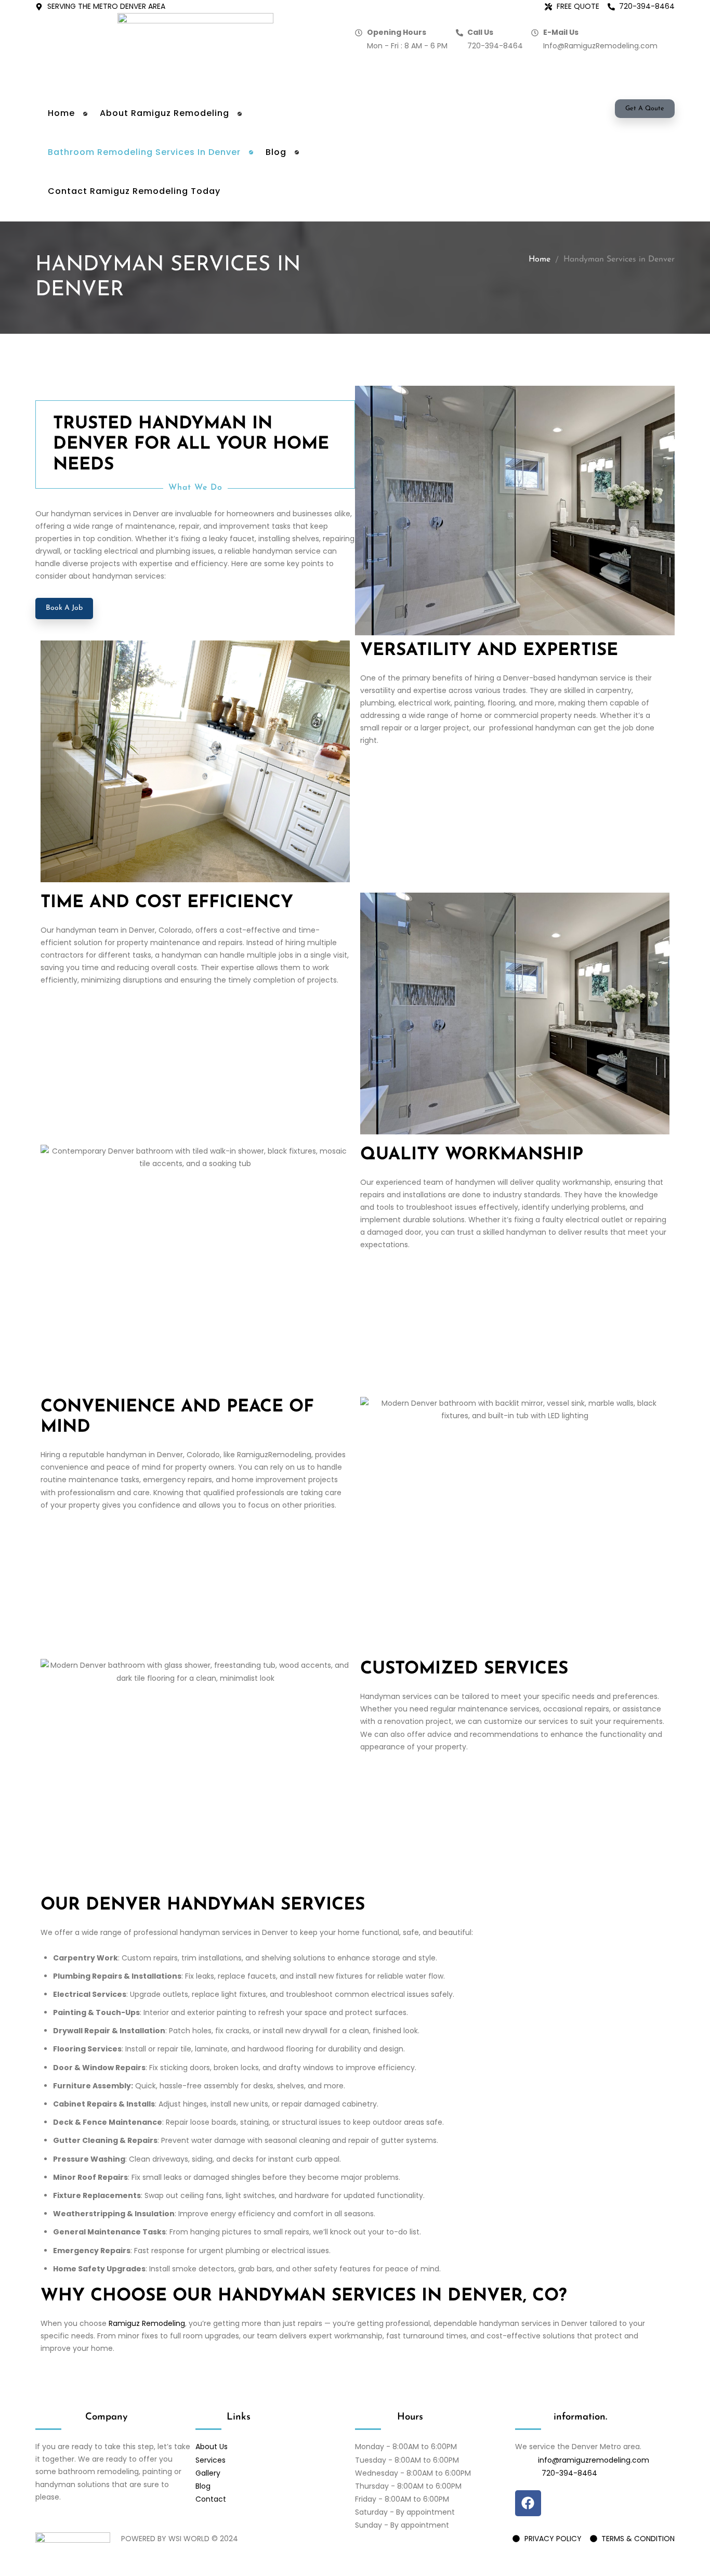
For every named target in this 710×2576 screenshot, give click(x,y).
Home (540, 259)
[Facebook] (528, 2503)
